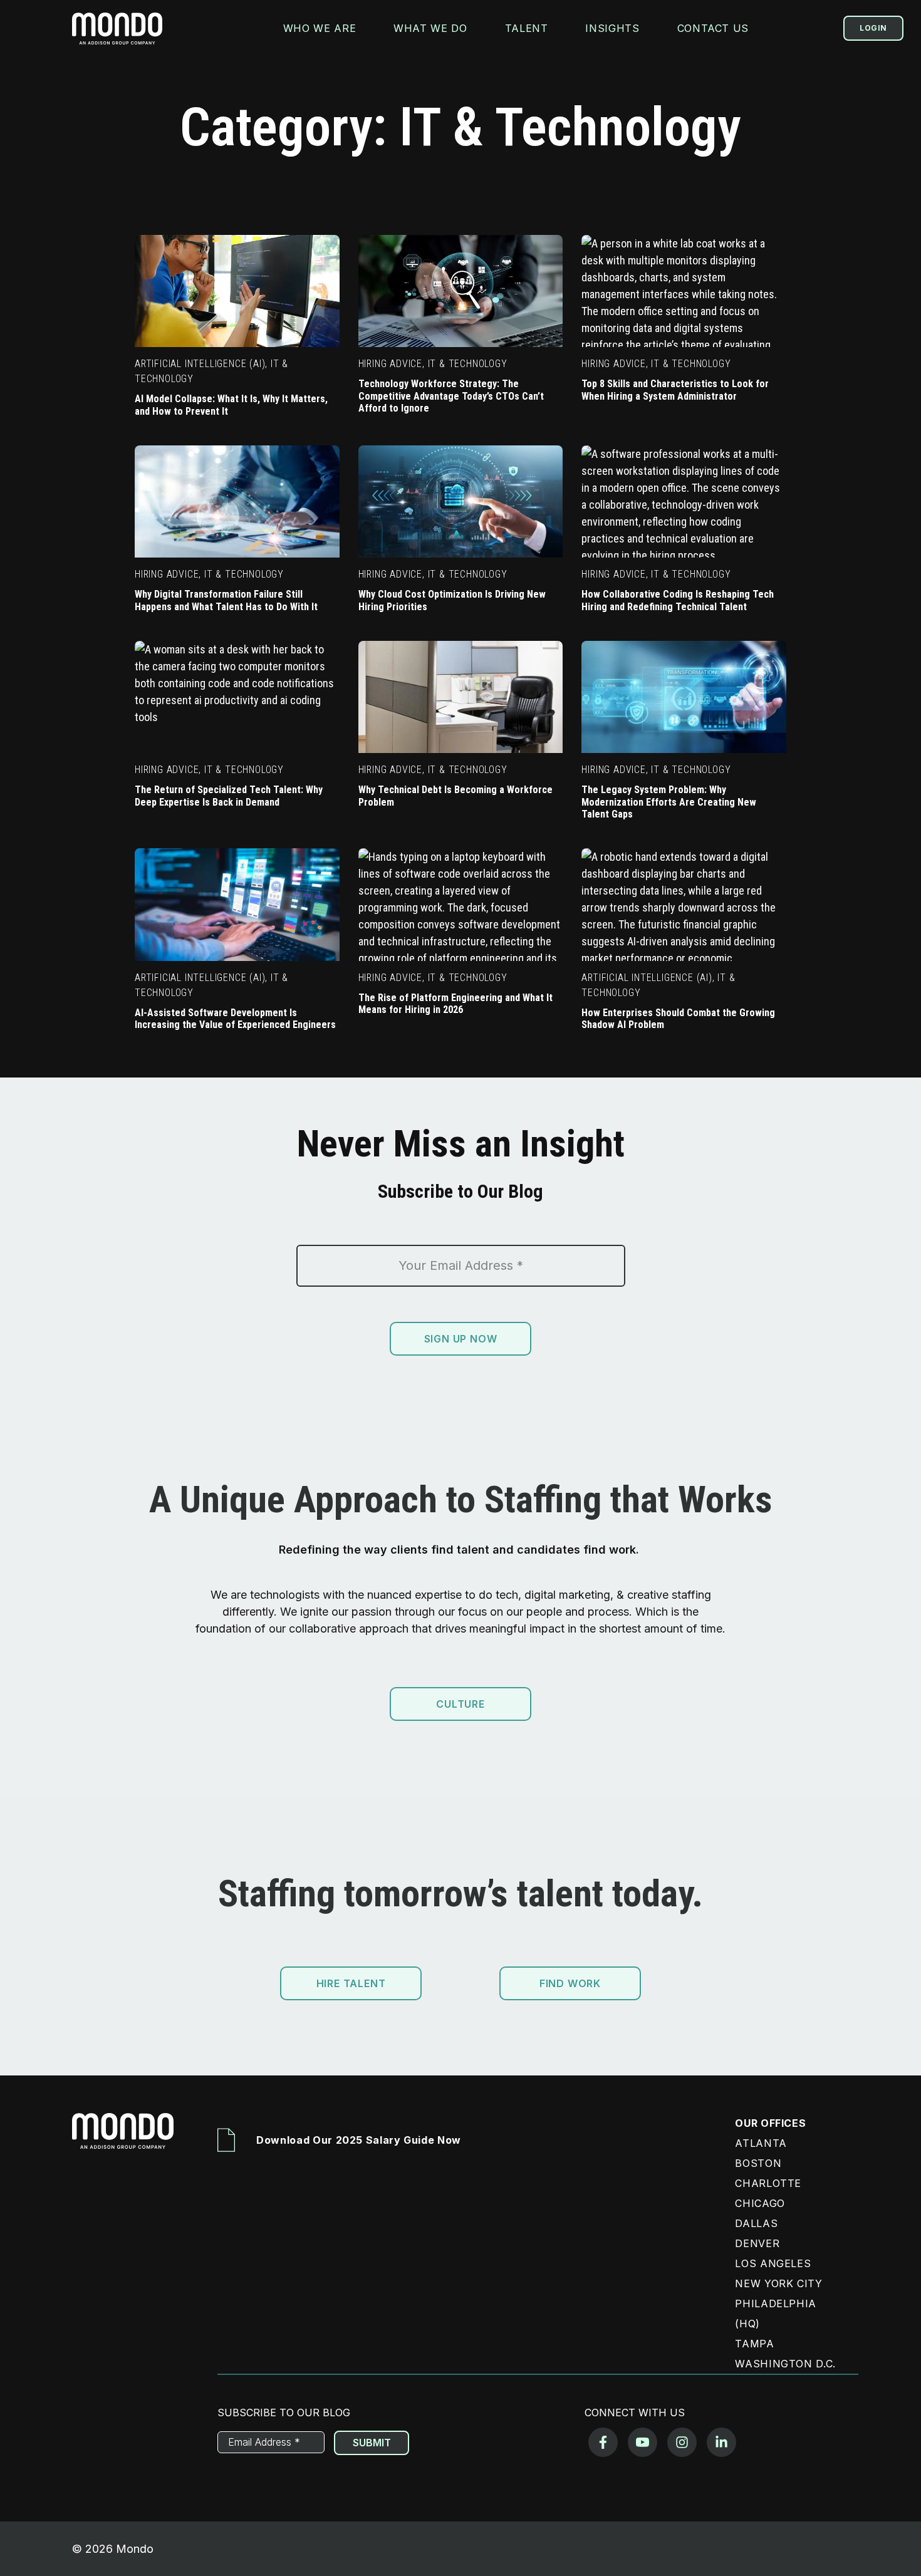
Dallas (756, 2223)
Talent (527, 28)
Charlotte (768, 2183)
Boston (758, 2163)
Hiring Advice (390, 364)
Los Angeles (773, 2263)
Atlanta (761, 2143)
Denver (757, 2243)
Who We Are (320, 28)
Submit (372, 2443)
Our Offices (770, 2123)
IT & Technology (468, 364)
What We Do (430, 28)
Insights (612, 28)
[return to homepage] (117, 29)
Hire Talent (351, 1983)
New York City (778, 2283)
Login (873, 28)
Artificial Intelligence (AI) (200, 364)
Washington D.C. (785, 2364)
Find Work (570, 1983)
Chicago (760, 2203)
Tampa (754, 2344)
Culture (460, 1704)
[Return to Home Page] (129, 2140)
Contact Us (713, 28)
